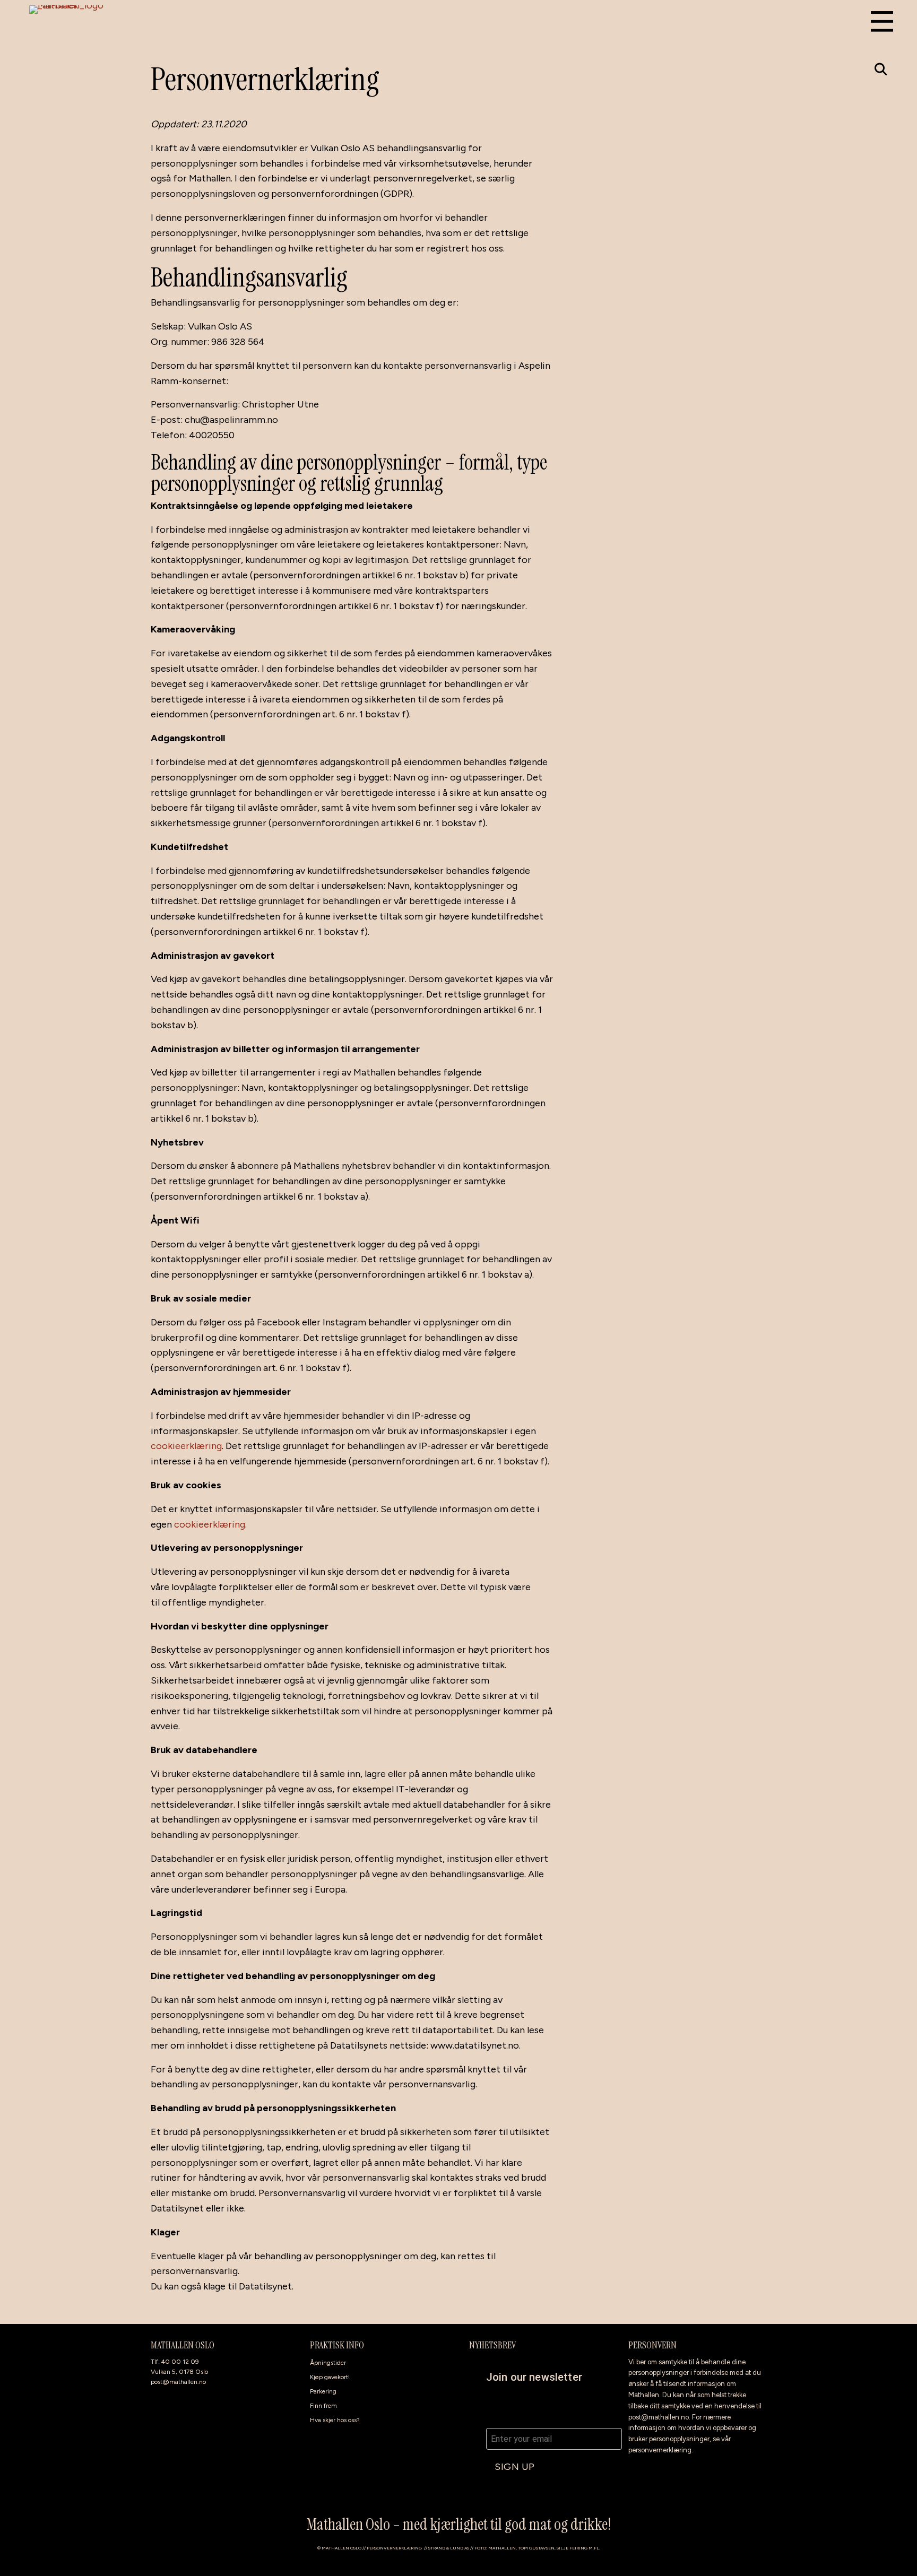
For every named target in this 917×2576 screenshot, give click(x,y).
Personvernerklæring (394, 2548)
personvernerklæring (660, 2450)
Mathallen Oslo (341, 2548)
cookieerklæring (186, 1446)
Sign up (515, 2467)
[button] (881, 69)
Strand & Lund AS (449, 2548)
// (426, 2548)
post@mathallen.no (178, 2382)
